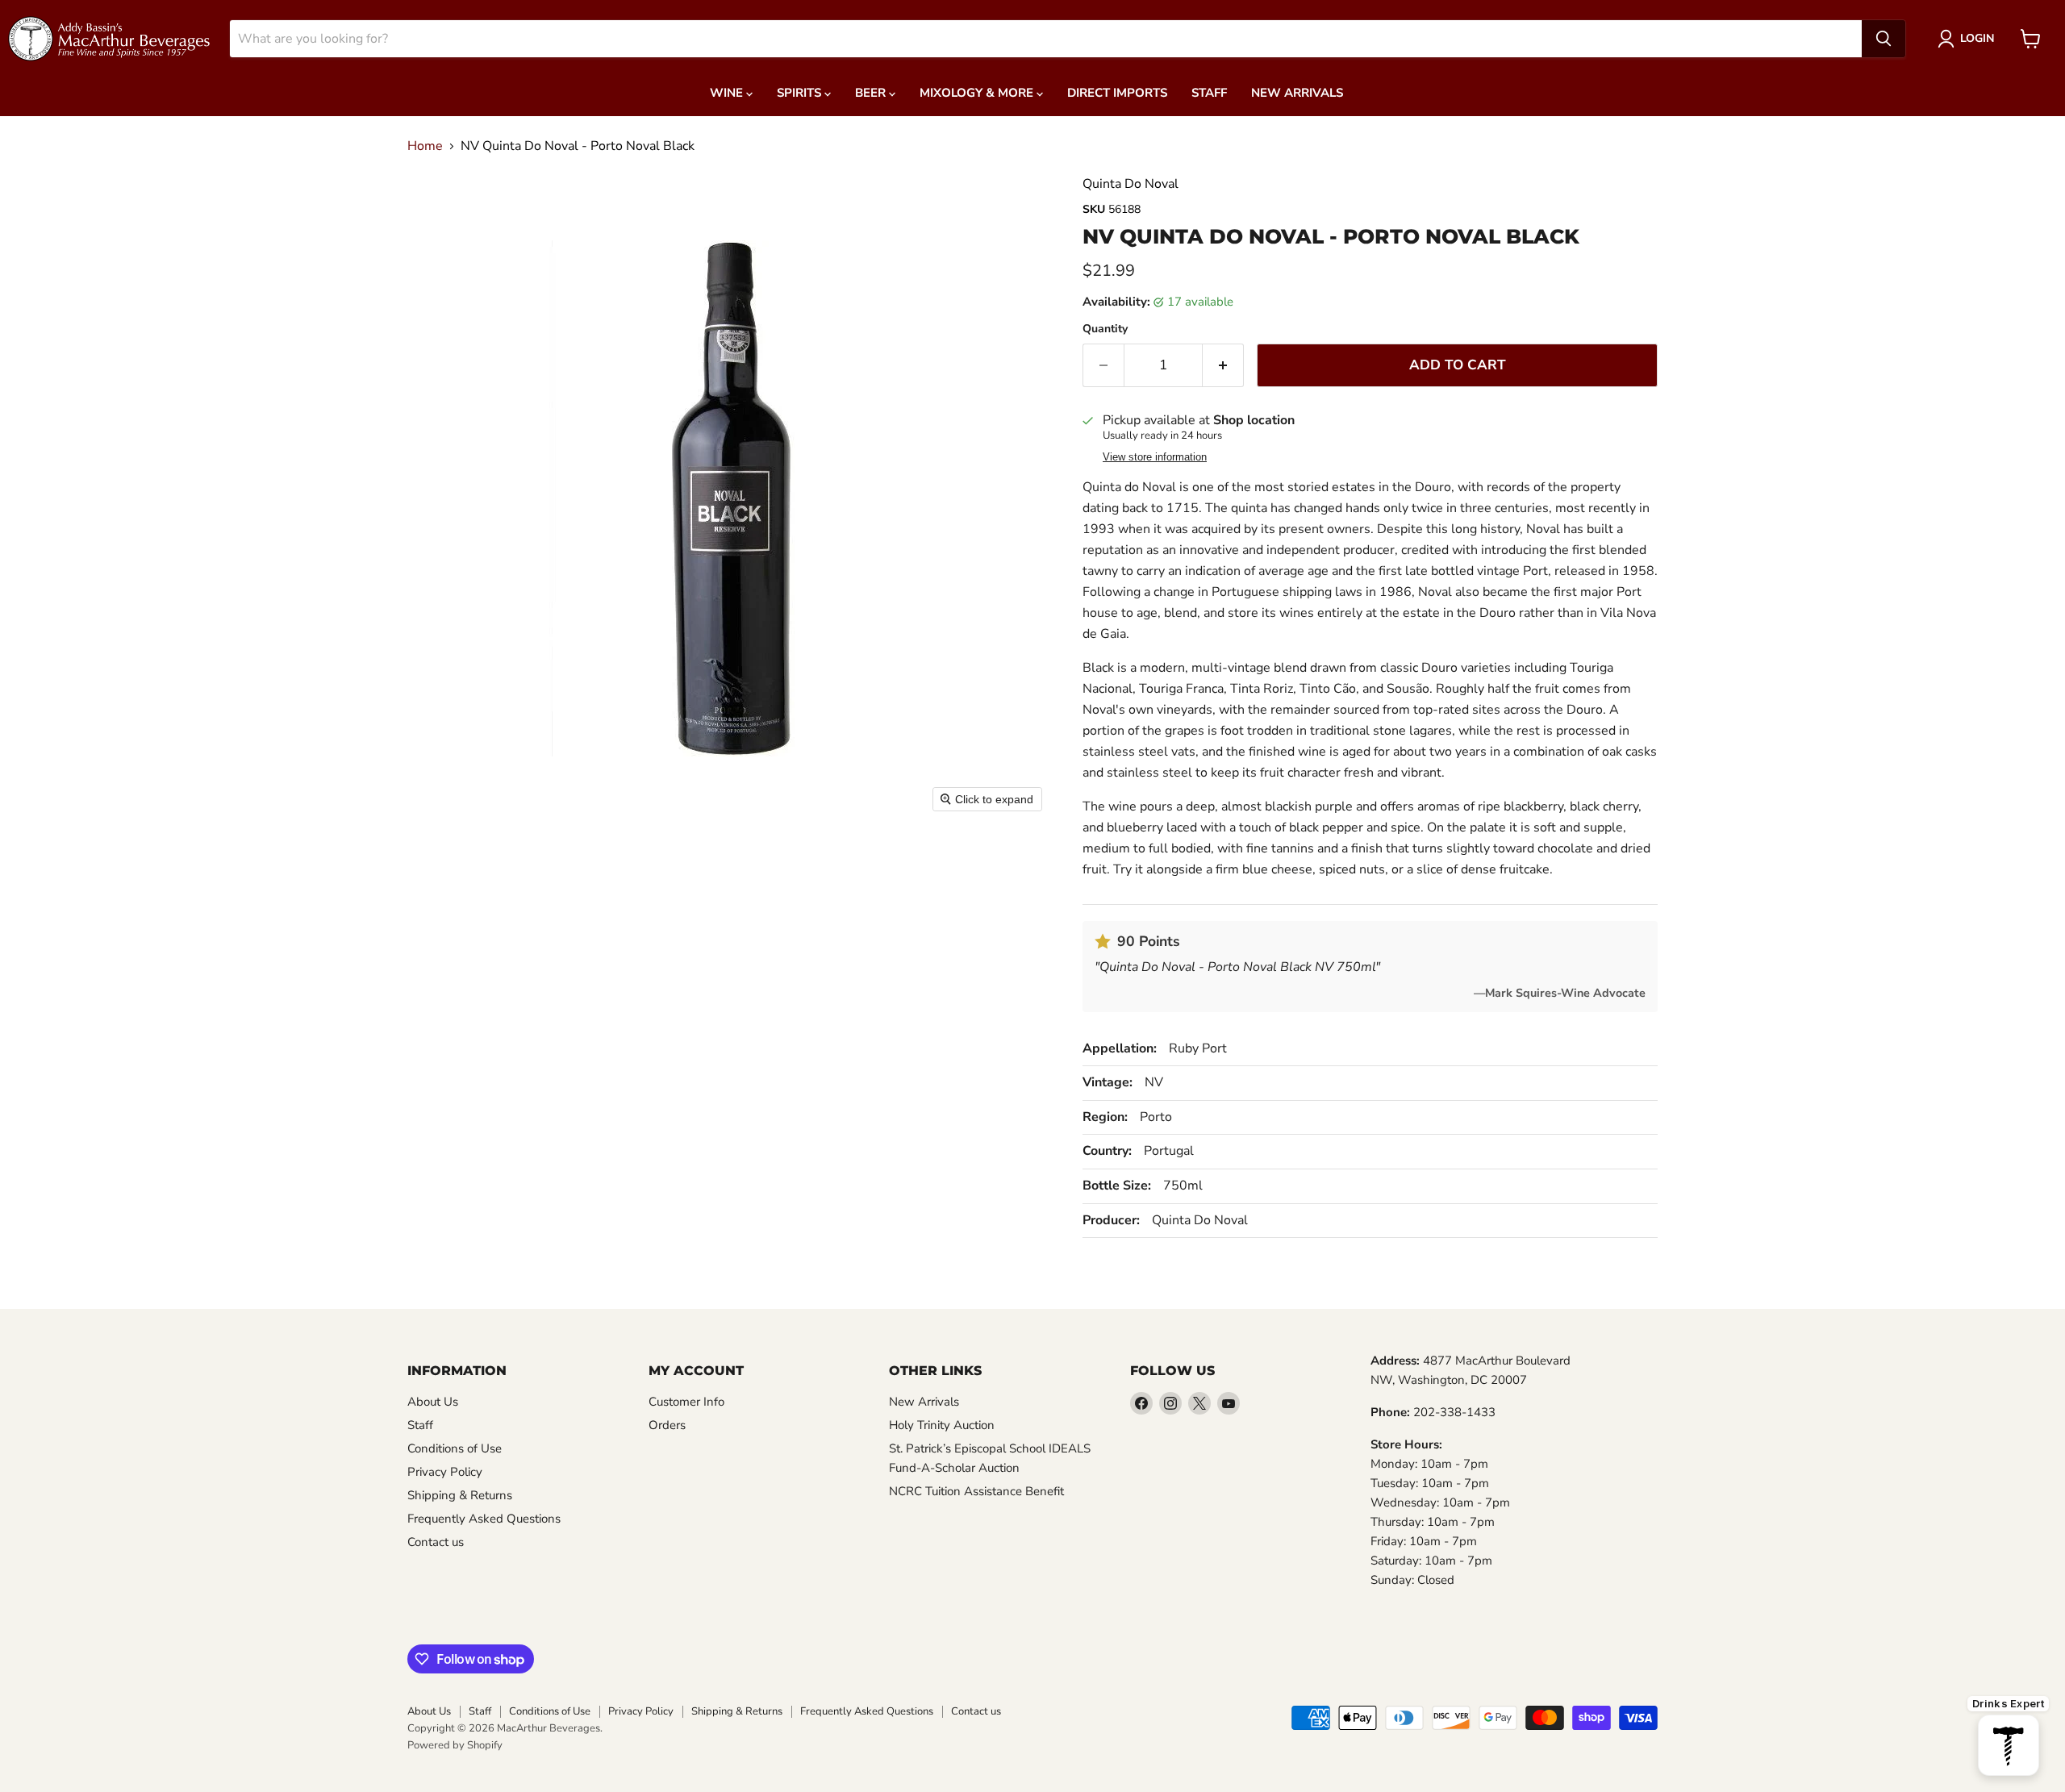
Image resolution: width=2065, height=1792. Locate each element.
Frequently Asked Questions (484, 1519)
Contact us (436, 1542)
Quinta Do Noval (1131, 184)
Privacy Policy (445, 1472)
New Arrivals (1297, 93)
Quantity (1105, 329)
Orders (667, 1425)
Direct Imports (1117, 93)
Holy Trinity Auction (942, 1425)
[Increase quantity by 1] (1223, 365)
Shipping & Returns (460, 1495)
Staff (1209, 93)
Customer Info (686, 1402)
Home (425, 146)
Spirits (801, 93)
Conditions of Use (455, 1448)
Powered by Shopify (455, 1745)
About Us (433, 1402)
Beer (872, 93)
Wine (728, 93)
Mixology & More (978, 93)
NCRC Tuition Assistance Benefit (976, 1491)
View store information (1155, 457)
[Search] (1884, 39)
